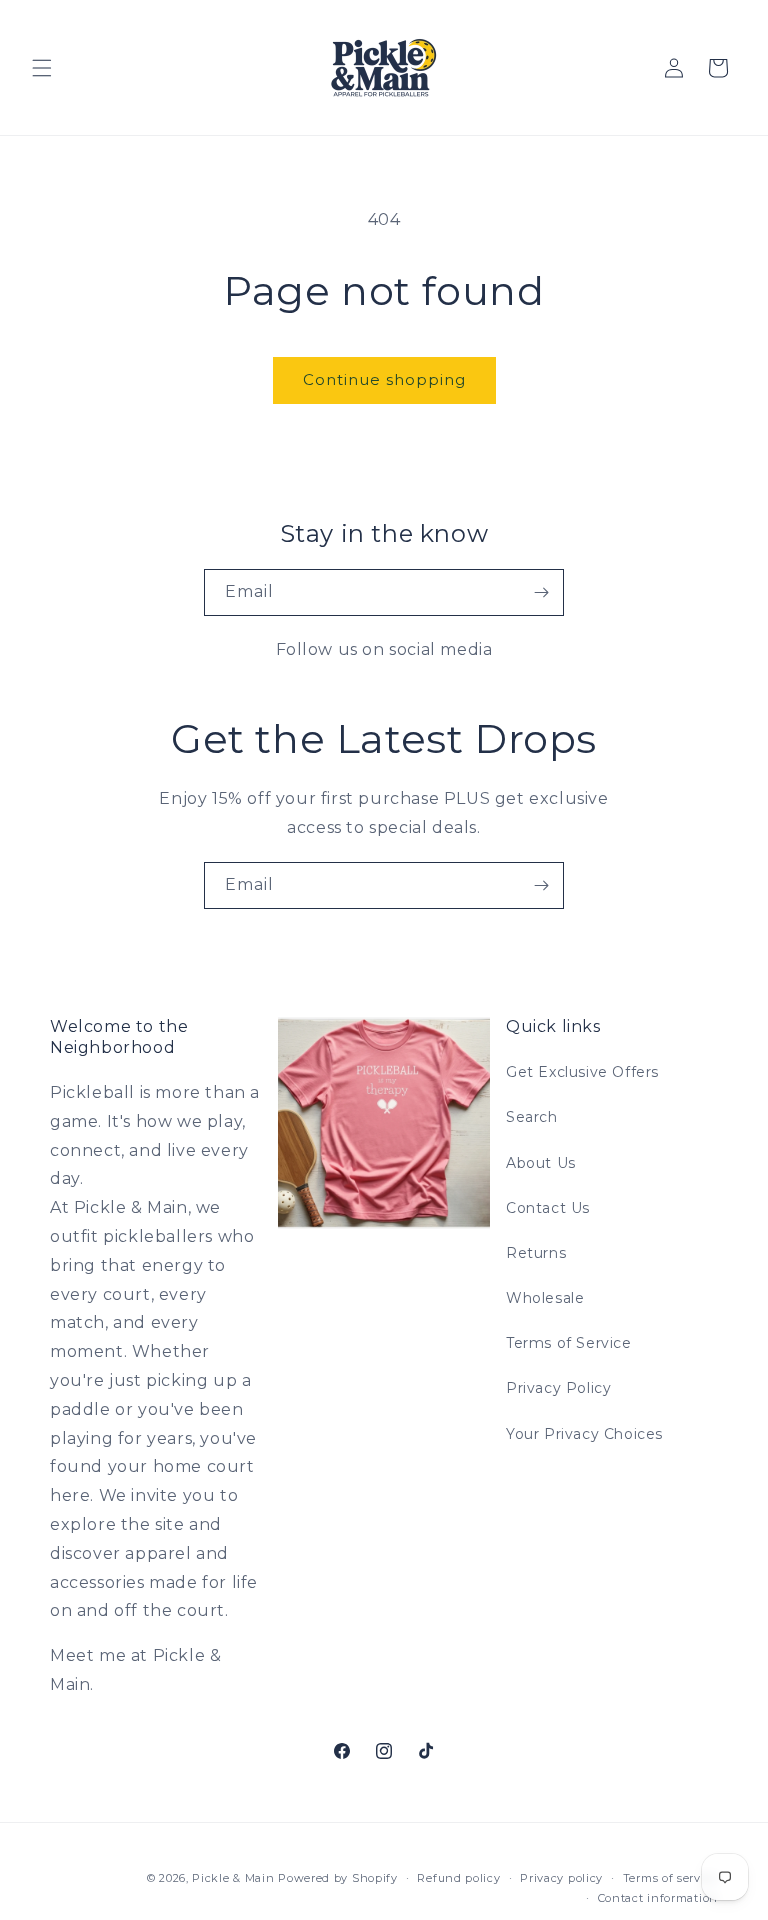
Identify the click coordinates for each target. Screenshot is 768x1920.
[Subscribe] (541, 592)
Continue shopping (384, 379)
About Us (541, 1163)
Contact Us (548, 1208)
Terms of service (670, 1878)
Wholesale (545, 1298)
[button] (42, 68)
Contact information (658, 1898)
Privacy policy (561, 1878)
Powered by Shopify (338, 1878)
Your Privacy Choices (584, 1434)
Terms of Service (569, 1343)
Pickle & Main (233, 1878)
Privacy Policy (558, 1388)
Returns (536, 1253)
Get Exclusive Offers (582, 1072)
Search (532, 1117)
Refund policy (458, 1878)
